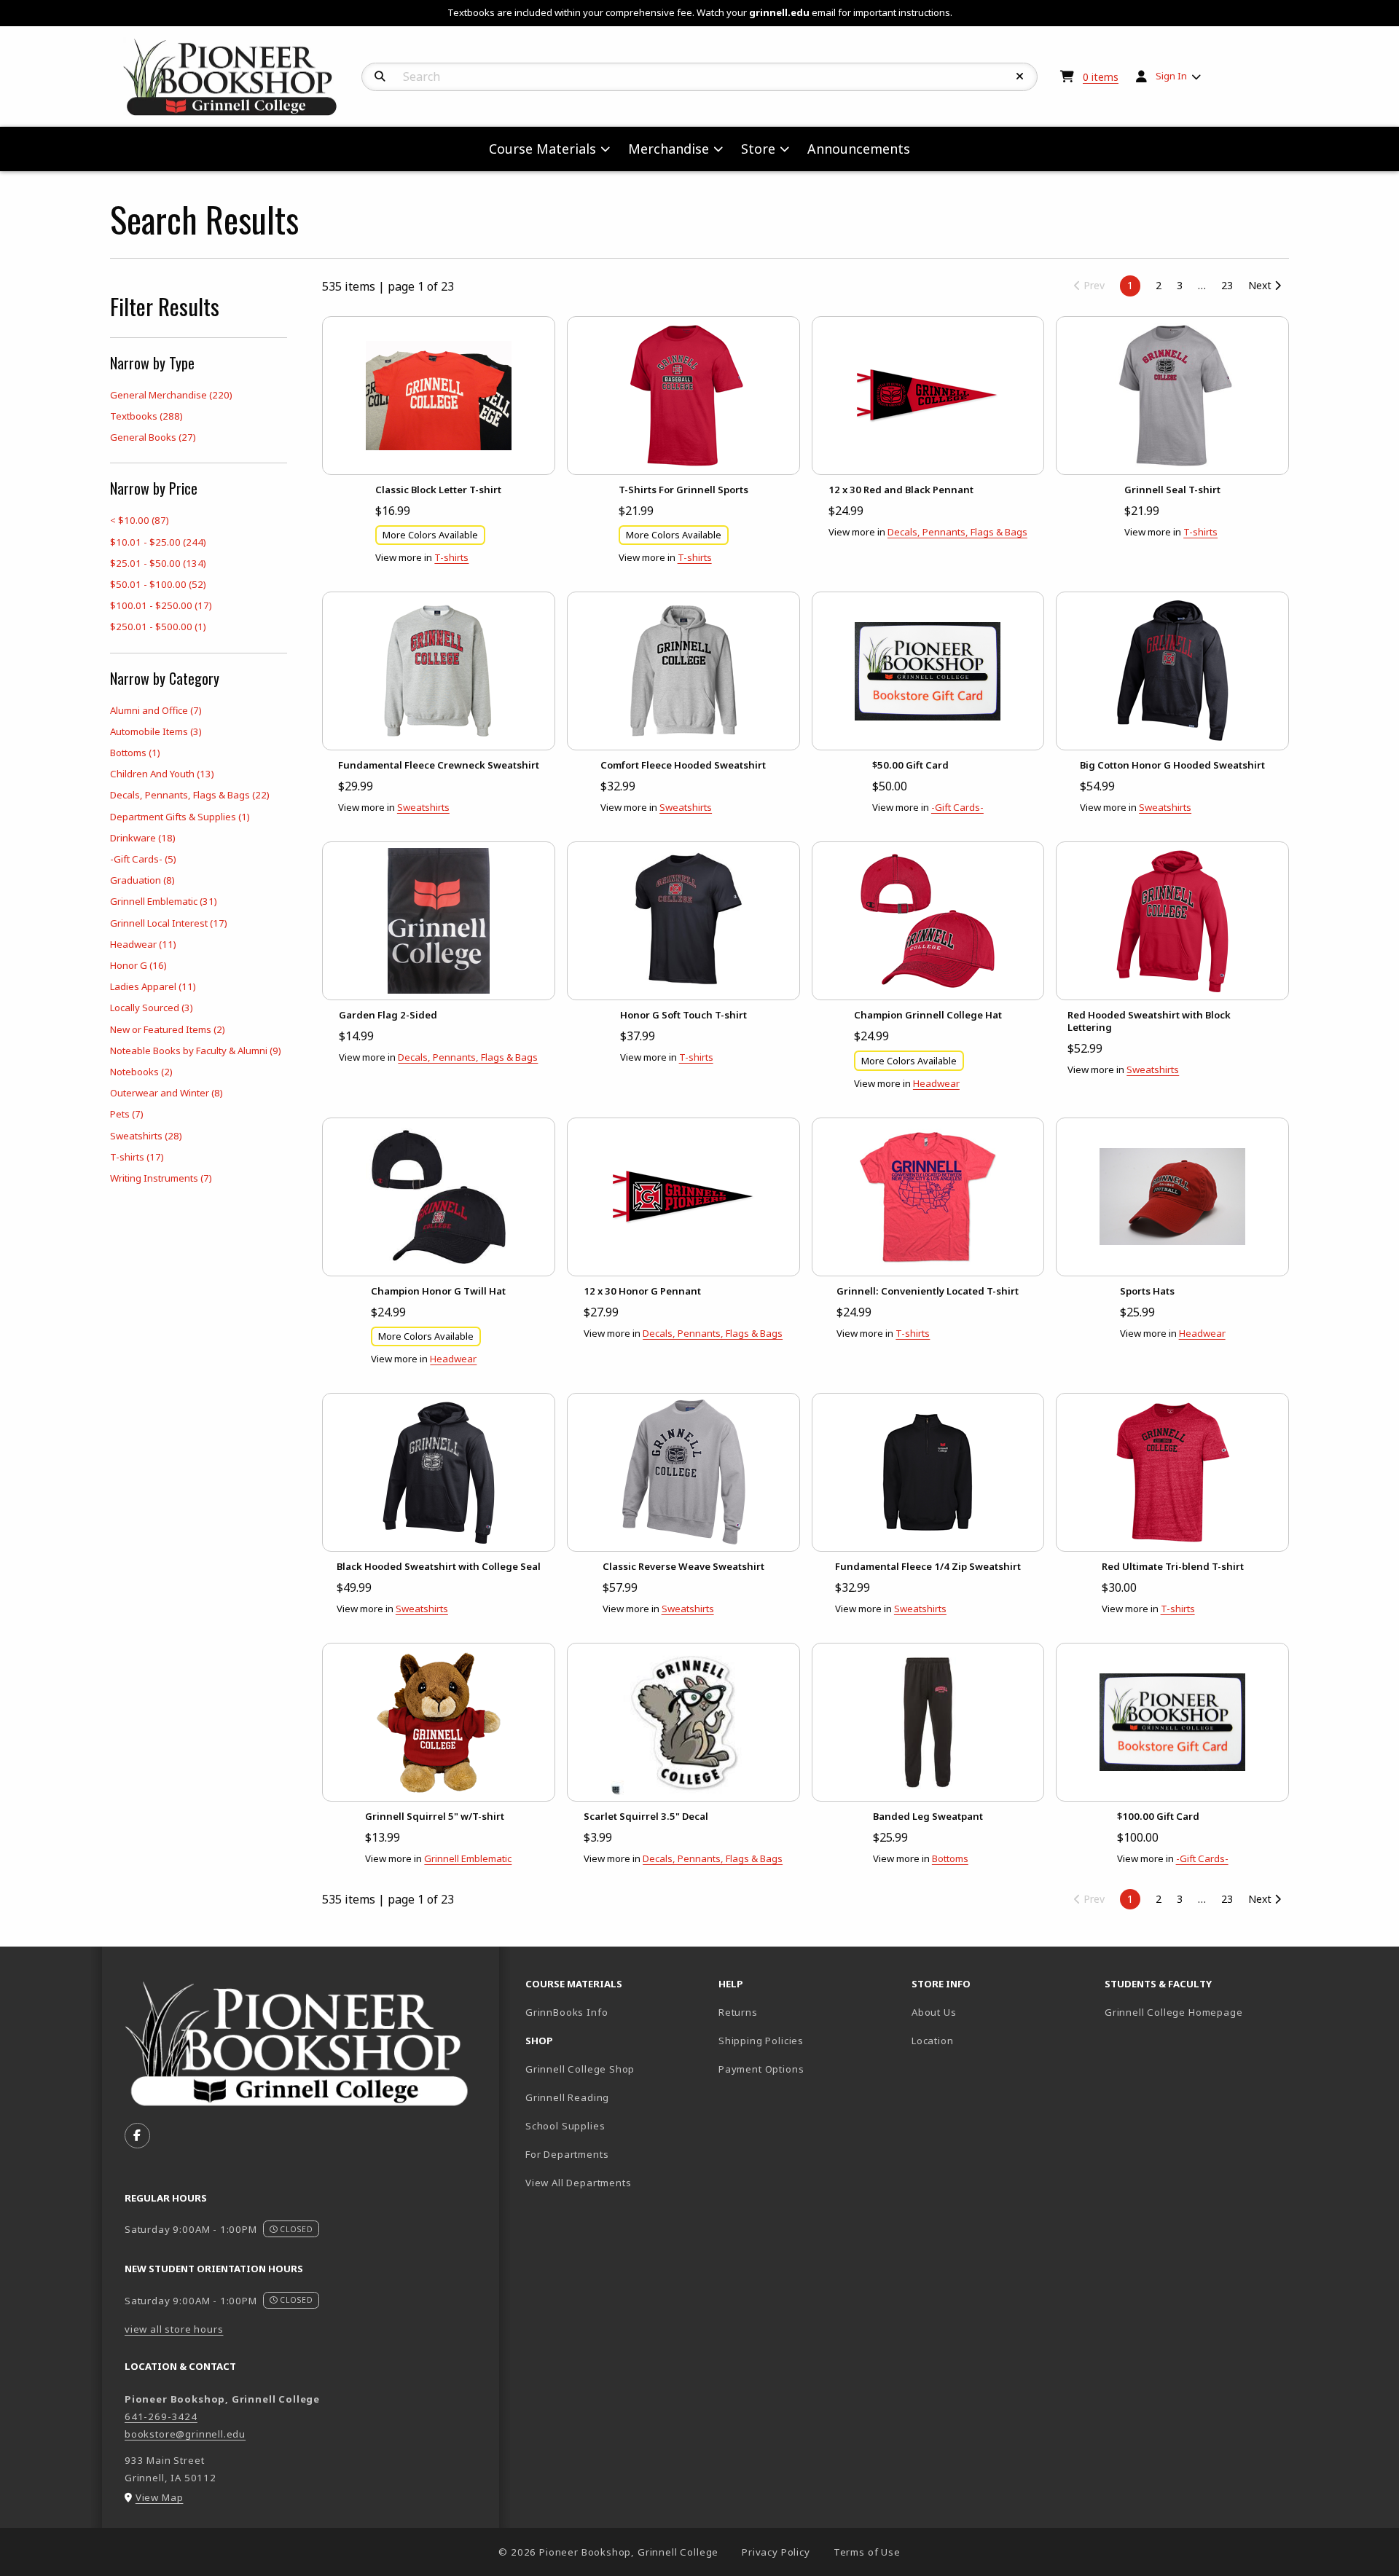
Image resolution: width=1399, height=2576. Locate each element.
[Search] (380, 76)
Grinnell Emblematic (164, 901)
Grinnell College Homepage (1195, 2012)
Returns (738, 2012)
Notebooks (141, 1072)
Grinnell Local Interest (169, 923)
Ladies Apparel (153, 986)
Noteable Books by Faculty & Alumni (196, 1051)
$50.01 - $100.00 (158, 584)
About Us (934, 2012)
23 (1227, 285)
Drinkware (143, 838)
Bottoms (135, 753)
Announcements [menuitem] (859, 149)
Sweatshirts (146, 1136)
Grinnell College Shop (580, 2069)
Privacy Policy (776, 2552)
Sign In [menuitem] (1171, 76)
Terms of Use (867, 2552)
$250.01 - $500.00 (158, 627)
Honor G (138, 965)
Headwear (143, 944)
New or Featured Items (168, 1029)
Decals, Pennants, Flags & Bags (190, 795)
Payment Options (761, 2069)
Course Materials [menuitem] (542, 149)
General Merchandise (171, 395)
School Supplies (565, 2126)
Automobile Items (156, 731)
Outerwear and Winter (166, 1093)
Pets (127, 1114)
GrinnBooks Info (616, 2012)
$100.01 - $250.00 (161, 605)
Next (1261, 285)
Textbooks (146, 416)
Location (933, 2041)
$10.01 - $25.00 (158, 542)
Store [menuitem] (758, 149)
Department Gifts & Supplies (180, 817)
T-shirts (137, 1157)
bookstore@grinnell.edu (185, 2434)
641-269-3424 (161, 2416)
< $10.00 (140, 520)
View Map (160, 2497)
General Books (153, 437)
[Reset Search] (1020, 76)
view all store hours (174, 2329)
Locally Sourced (152, 1008)
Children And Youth (162, 774)
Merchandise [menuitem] (669, 149)
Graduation (142, 880)
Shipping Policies (761, 2041)
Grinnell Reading (567, 2097)
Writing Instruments (161, 1178)
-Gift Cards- (143, 859)
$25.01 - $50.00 (158, 563)
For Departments (567, 2154)
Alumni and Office (156, 710)
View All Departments (579, 2183)
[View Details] (439, 396)
